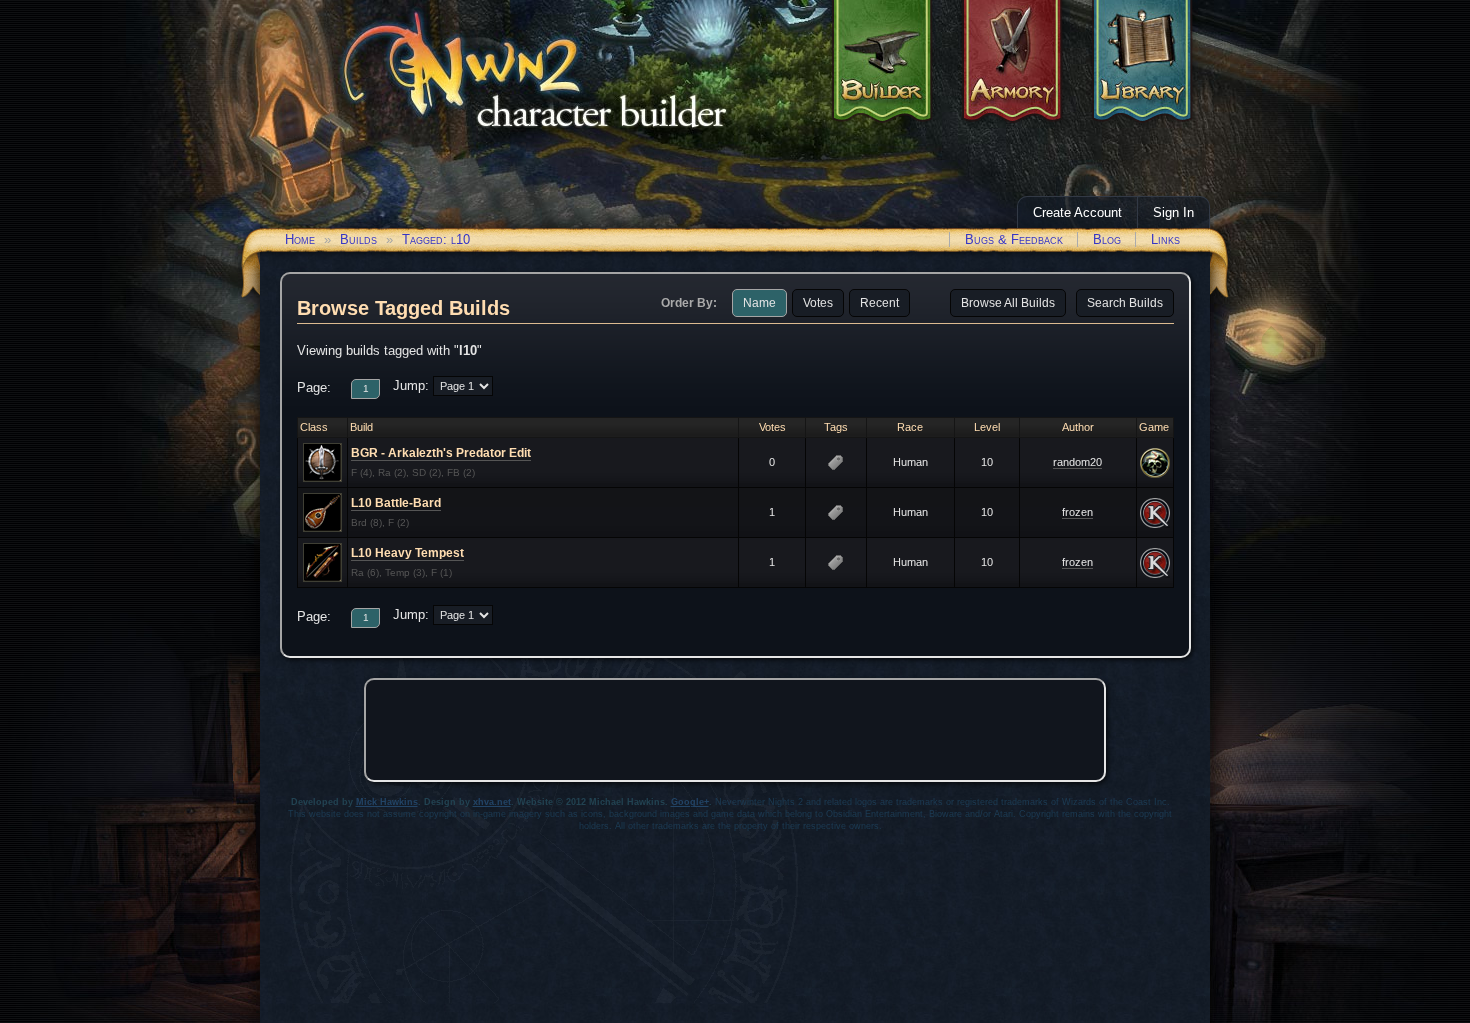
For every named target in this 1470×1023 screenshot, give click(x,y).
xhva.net (492, 802)
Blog (1107, 239)
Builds (358, 239)
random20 (1077, 462)
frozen (1077, 512)
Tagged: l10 (436, 239)
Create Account (1077, 212)
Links (1165, 239)
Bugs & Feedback (1014, 239)
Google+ (690, 802)
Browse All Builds (1008, 303)
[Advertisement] (735, 730)
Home (300, 239)
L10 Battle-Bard (396, 503)
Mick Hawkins (387, 802)
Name (759, 303)
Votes (818, 303)
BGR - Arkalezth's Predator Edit (441, 453)
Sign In (1173, 212)
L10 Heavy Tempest (407, 553)
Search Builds (1125, 303)
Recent (879, 303)
